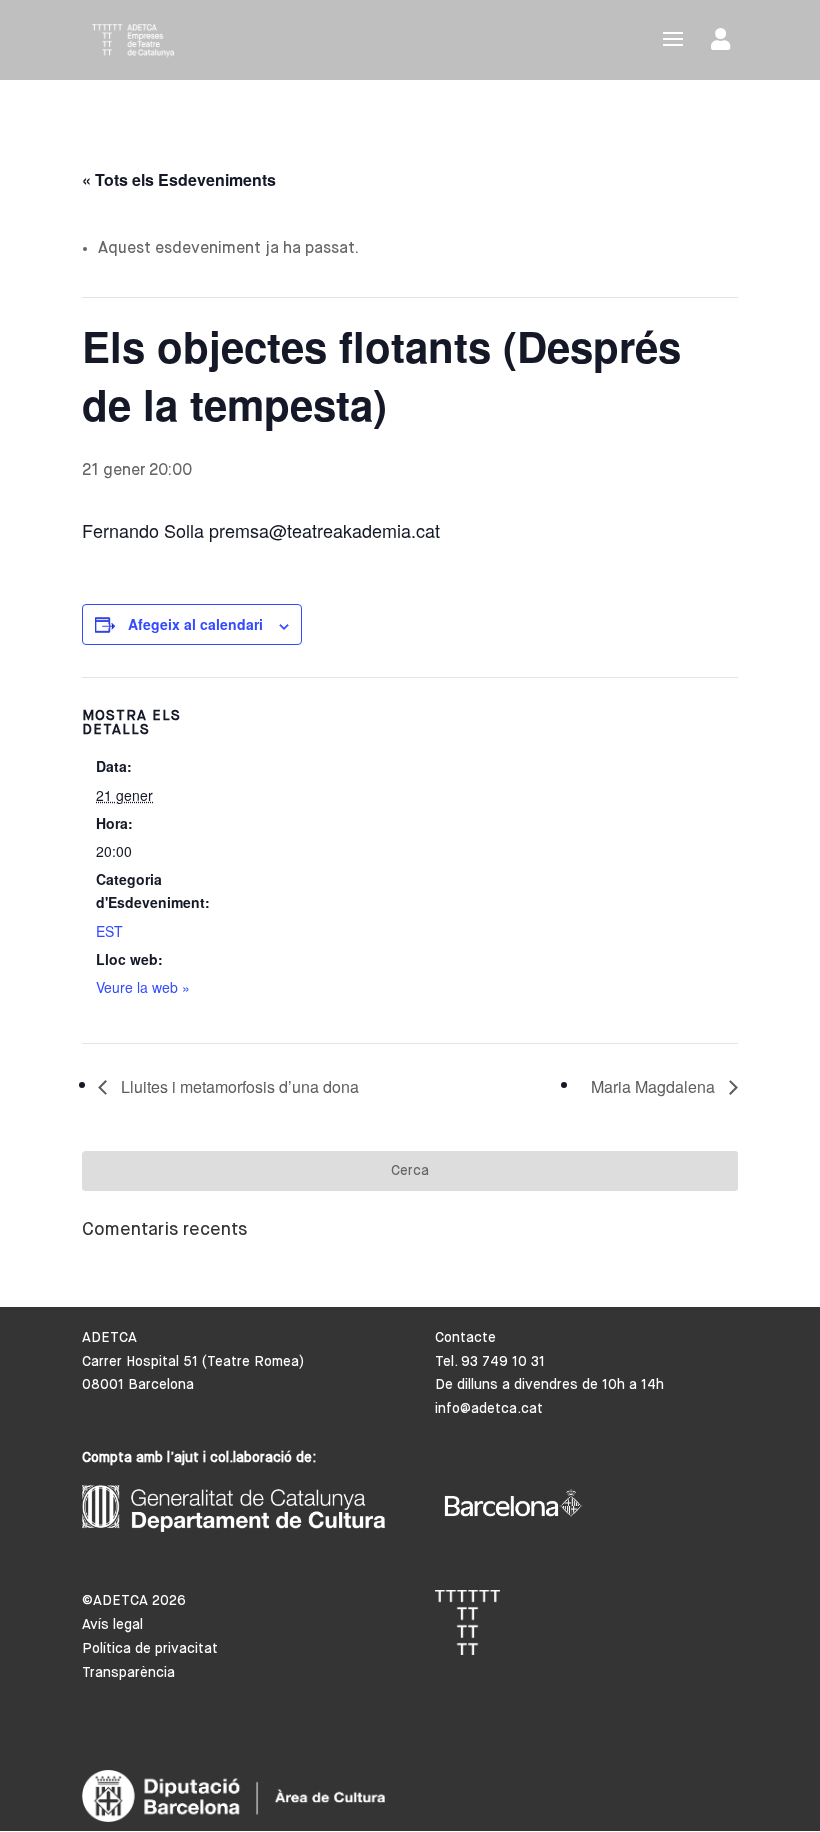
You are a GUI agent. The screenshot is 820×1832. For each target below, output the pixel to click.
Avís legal (112, 1625)
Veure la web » (143, 987)
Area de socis (724, 43)
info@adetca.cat (489, 1409)
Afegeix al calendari (195, 624)
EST (109, 931)
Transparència (128, 1673)
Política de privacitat (150, 1649)
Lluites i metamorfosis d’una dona (238, 1086)
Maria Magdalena (655, 1086)
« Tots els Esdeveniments (179, 179)
